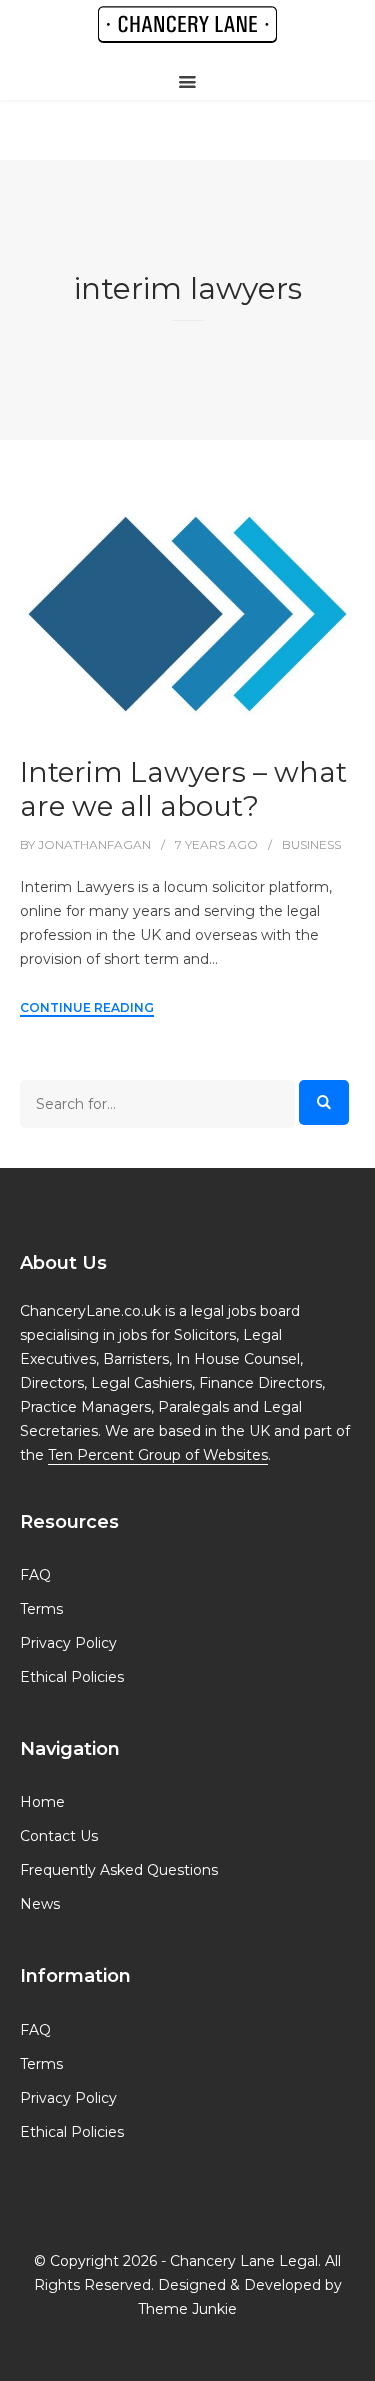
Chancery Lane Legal (244, 2261)
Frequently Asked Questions (119, 1870)
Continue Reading (87, 1007)
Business (311, 844)
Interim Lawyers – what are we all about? (183, 789)
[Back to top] (355, 2361)
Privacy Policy (68, 1643)
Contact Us (59, 1836)
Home (42, 1802)
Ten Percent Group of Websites (158, 1455)
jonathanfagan (94, 844)
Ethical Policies (72, 1677)
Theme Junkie (187, 2309)
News (40, 1904)
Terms (41, 1609)
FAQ (35, 1575)
